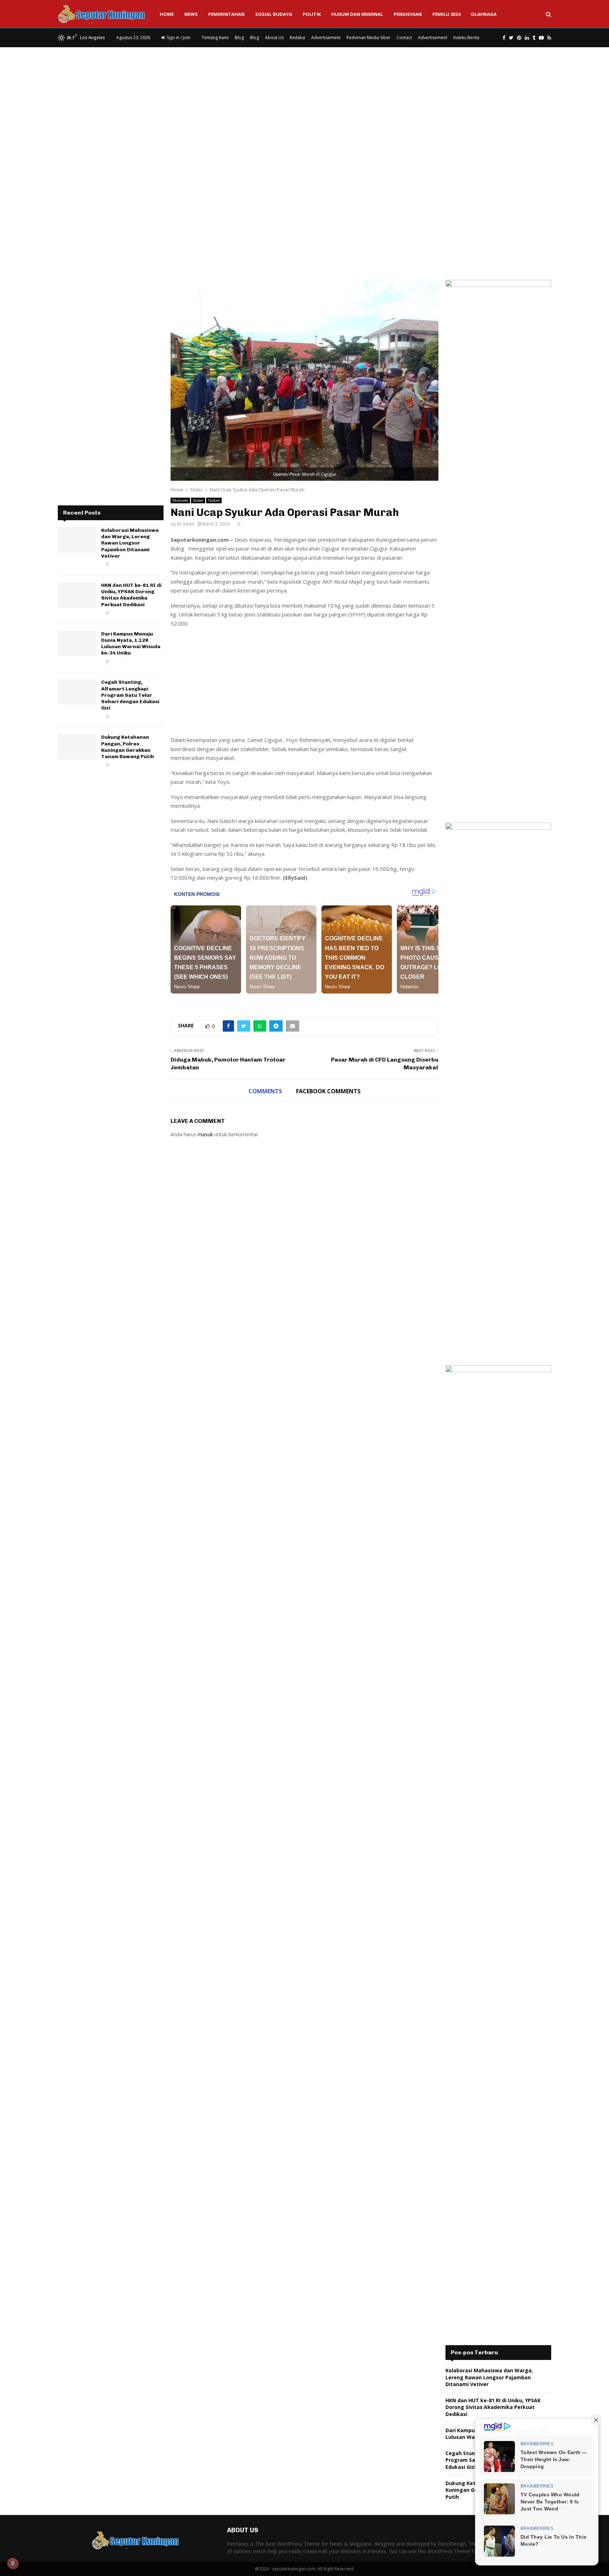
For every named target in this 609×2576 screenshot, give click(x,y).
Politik (312, 14)
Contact (404, 38)
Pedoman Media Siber (368, 38)
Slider (198, 500)
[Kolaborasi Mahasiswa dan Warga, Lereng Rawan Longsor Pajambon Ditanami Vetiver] (77, 540)
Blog (239, 38)
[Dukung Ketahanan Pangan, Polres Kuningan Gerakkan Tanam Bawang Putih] (77, 747)
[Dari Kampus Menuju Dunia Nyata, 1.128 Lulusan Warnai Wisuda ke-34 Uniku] (77, 644)
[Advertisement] (304, 104)
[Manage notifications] (13, 2563)
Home (167, 14)
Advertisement (326, 38)
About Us (274, 38)
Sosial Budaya (274, 14)
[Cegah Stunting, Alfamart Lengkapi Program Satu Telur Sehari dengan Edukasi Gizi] (77, 692)
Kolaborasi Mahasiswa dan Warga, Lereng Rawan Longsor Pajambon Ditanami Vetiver (130, 543)
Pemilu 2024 (446, 14)
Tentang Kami (215, 38)
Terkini (214, 500)
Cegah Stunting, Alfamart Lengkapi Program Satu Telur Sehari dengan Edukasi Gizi (130, 695)
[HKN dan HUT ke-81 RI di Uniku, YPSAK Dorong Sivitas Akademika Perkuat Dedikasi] (77, 595)
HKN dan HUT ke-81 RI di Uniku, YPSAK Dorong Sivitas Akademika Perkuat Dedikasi (131, 595)
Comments (265, 1091)
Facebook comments (328, 1091)
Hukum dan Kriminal (357, 14)
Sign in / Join (178, 38)
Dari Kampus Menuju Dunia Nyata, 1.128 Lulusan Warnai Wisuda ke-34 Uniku (131, 644)
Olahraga (484, 14)
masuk (205, 1134)
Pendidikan (408, 14)
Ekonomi (180, 500)
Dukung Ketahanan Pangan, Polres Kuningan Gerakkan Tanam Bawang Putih (128, 747)
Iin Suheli (186, 524)
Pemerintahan (226, 14)
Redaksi (297, 38)
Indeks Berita (466, 38)
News (191, 14)
